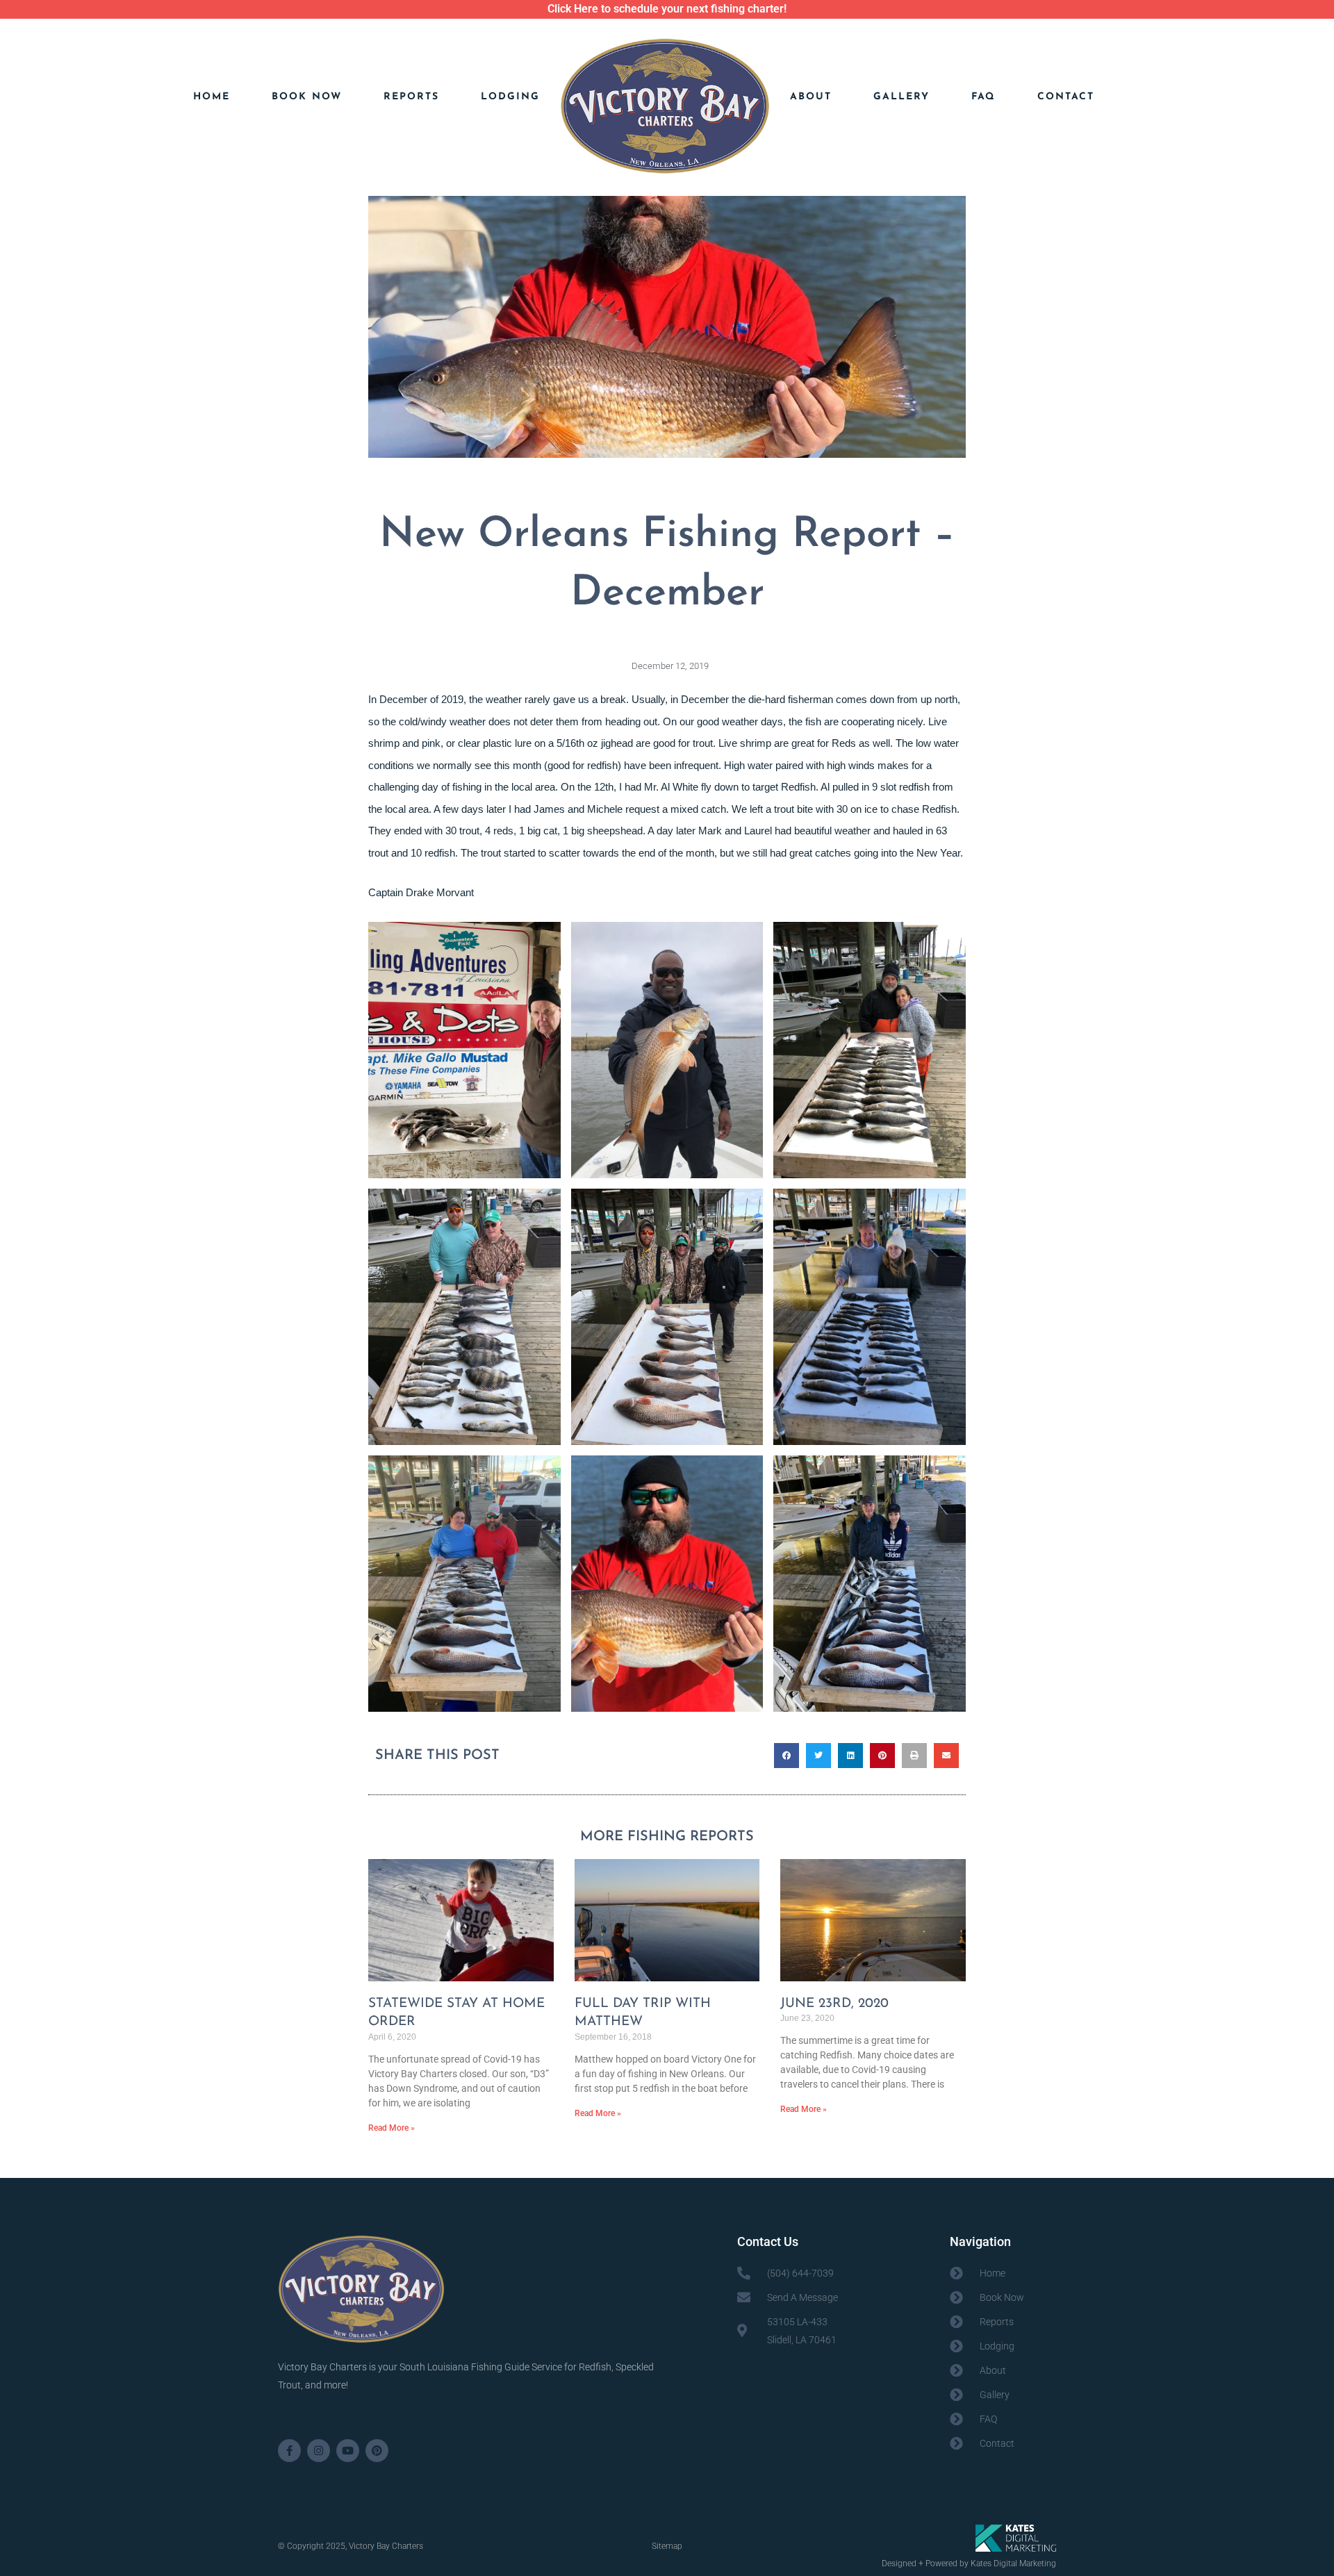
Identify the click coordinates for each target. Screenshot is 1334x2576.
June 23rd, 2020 (834, 2004)
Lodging (510, 97)
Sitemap (667, 2546)
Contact (1066, 97)
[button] (787, 1756)
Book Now (307, 97)
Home (212, 97)
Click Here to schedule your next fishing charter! (667, 9)
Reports (411, 97)
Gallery (901, 97)
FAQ (983, 97)
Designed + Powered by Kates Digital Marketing (969, 2563)
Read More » (392, 2128)
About (811, 97)
